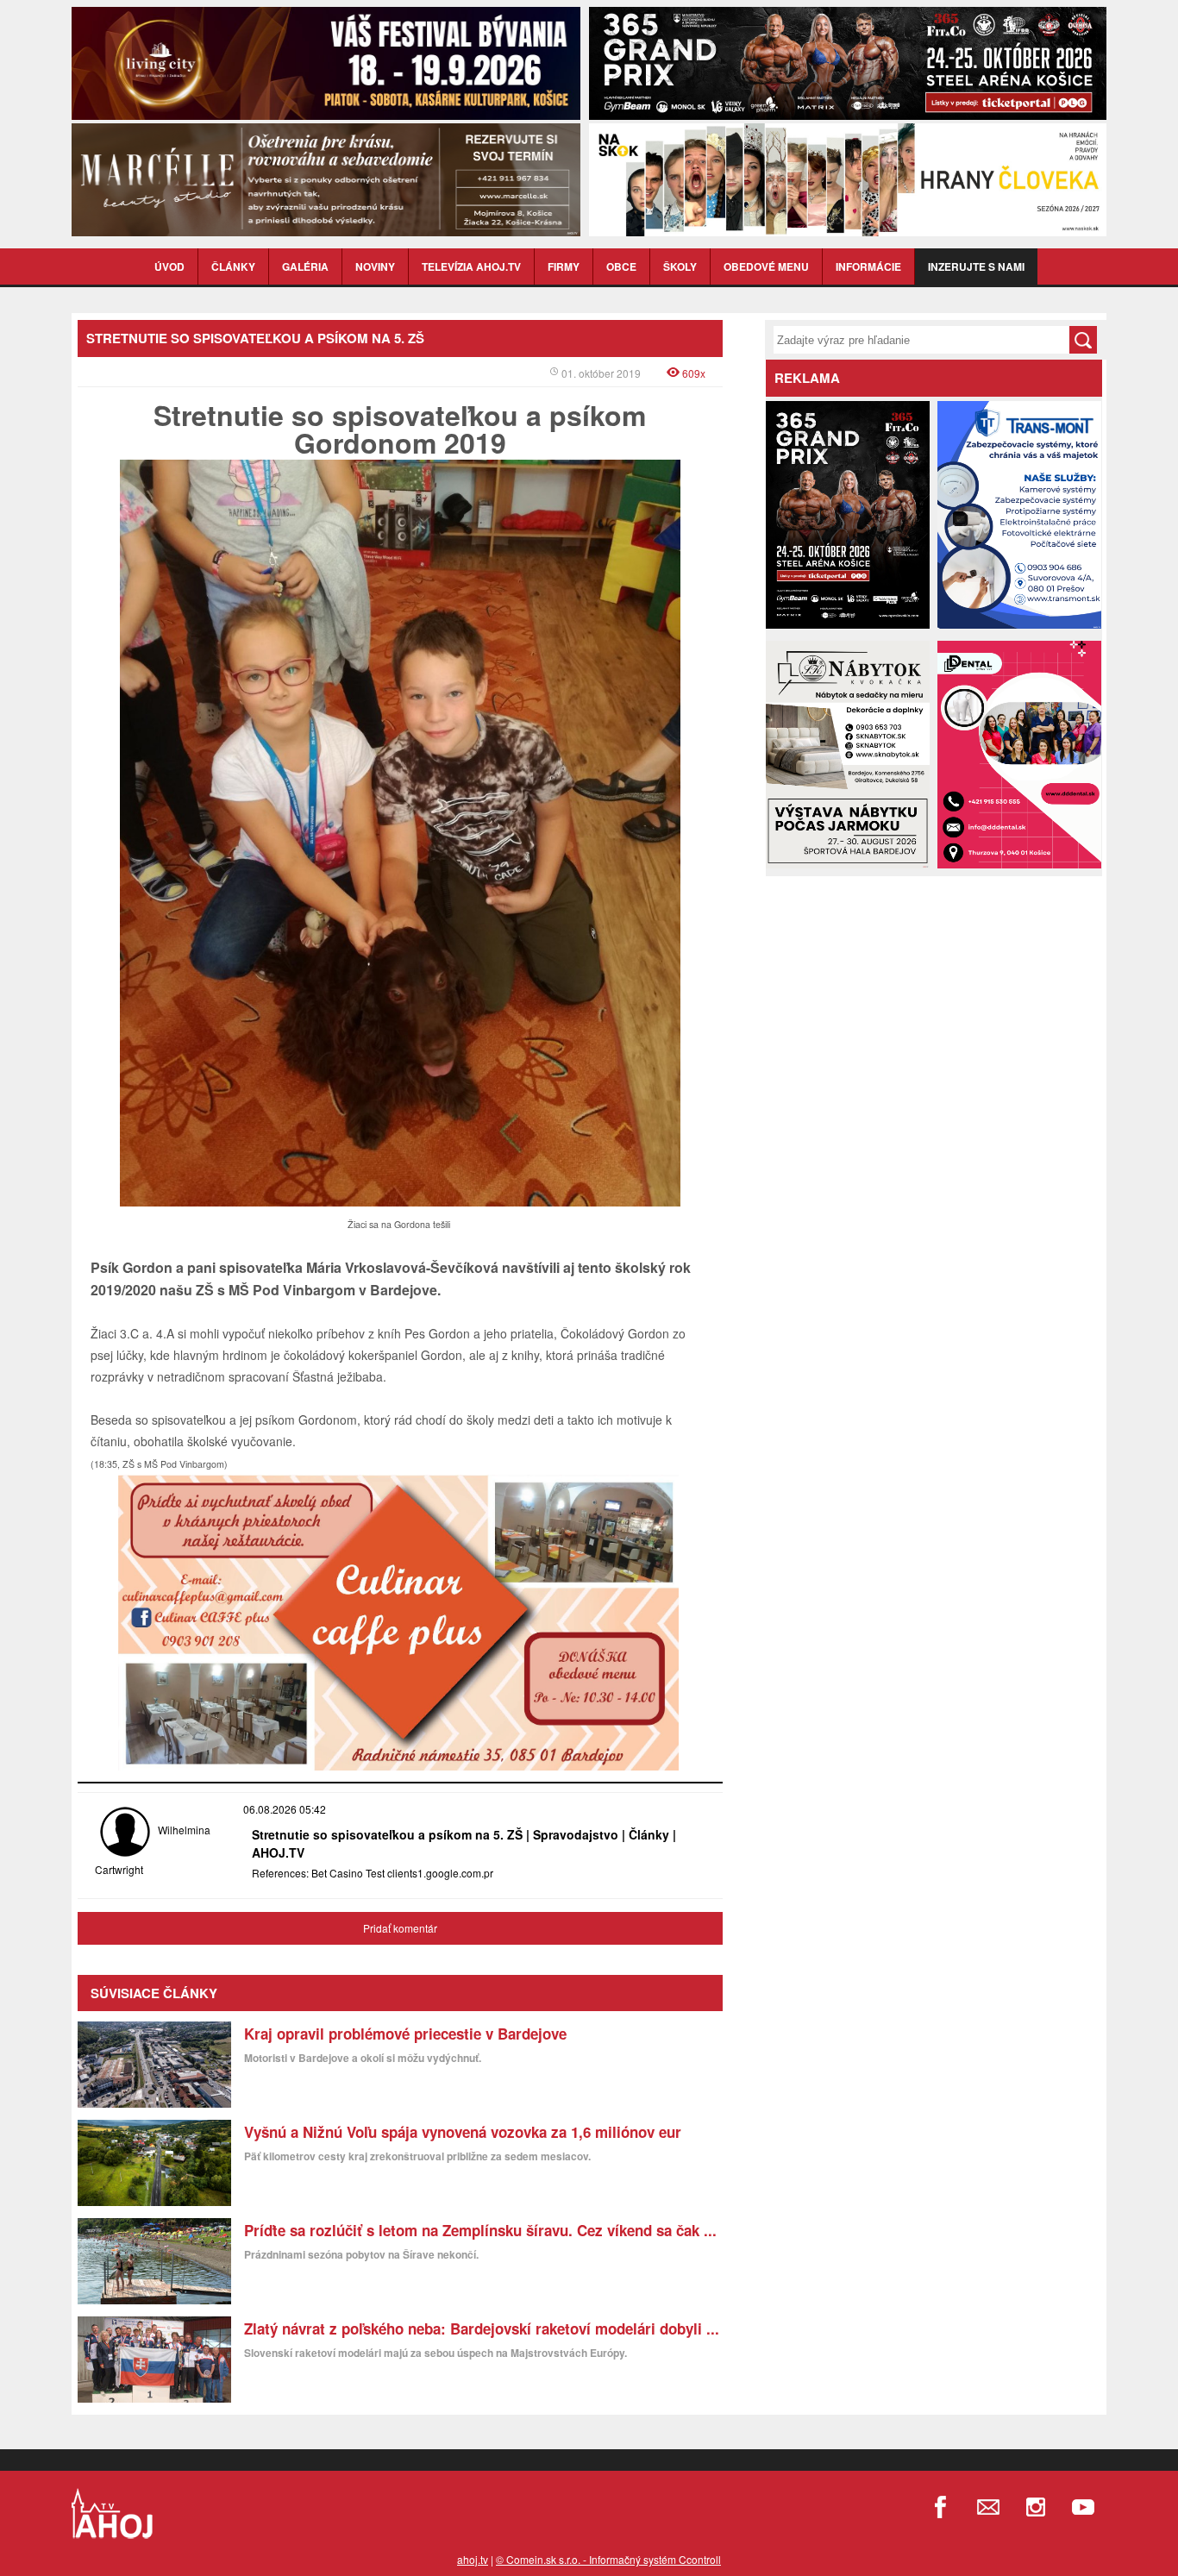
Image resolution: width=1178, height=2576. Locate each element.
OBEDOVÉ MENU (766, 266)
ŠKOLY (680, 266)
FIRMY (564, 266)
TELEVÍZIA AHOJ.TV (471, 266)
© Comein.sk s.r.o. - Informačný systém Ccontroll (608, 2559)
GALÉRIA (305, 266)
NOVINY (375, 266)
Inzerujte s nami (976, 266)
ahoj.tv (473, 2559)
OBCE (621, 266)
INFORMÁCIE (868, 266)
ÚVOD (169, 266)
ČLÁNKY (233, 266)
